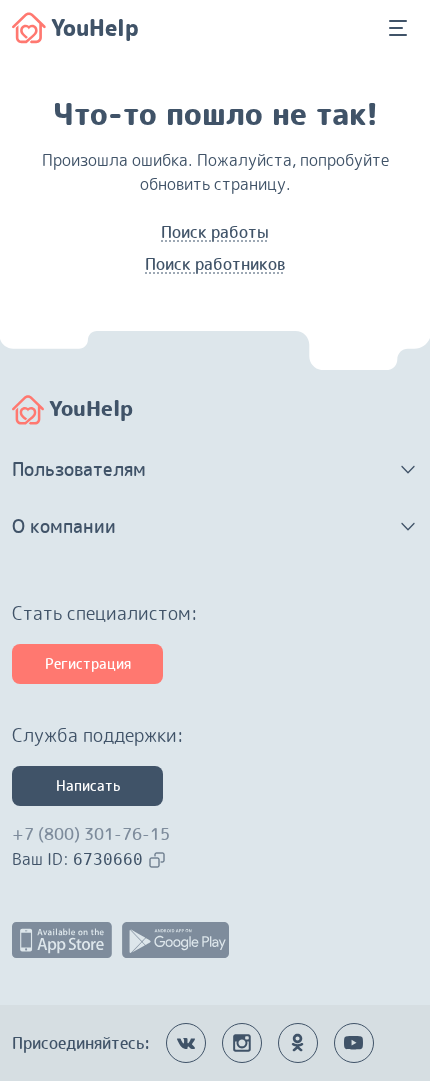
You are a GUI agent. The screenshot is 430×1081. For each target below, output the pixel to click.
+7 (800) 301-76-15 (91, 834)
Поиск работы (215, 232)
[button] (215, 470)
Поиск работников (215, 264)
